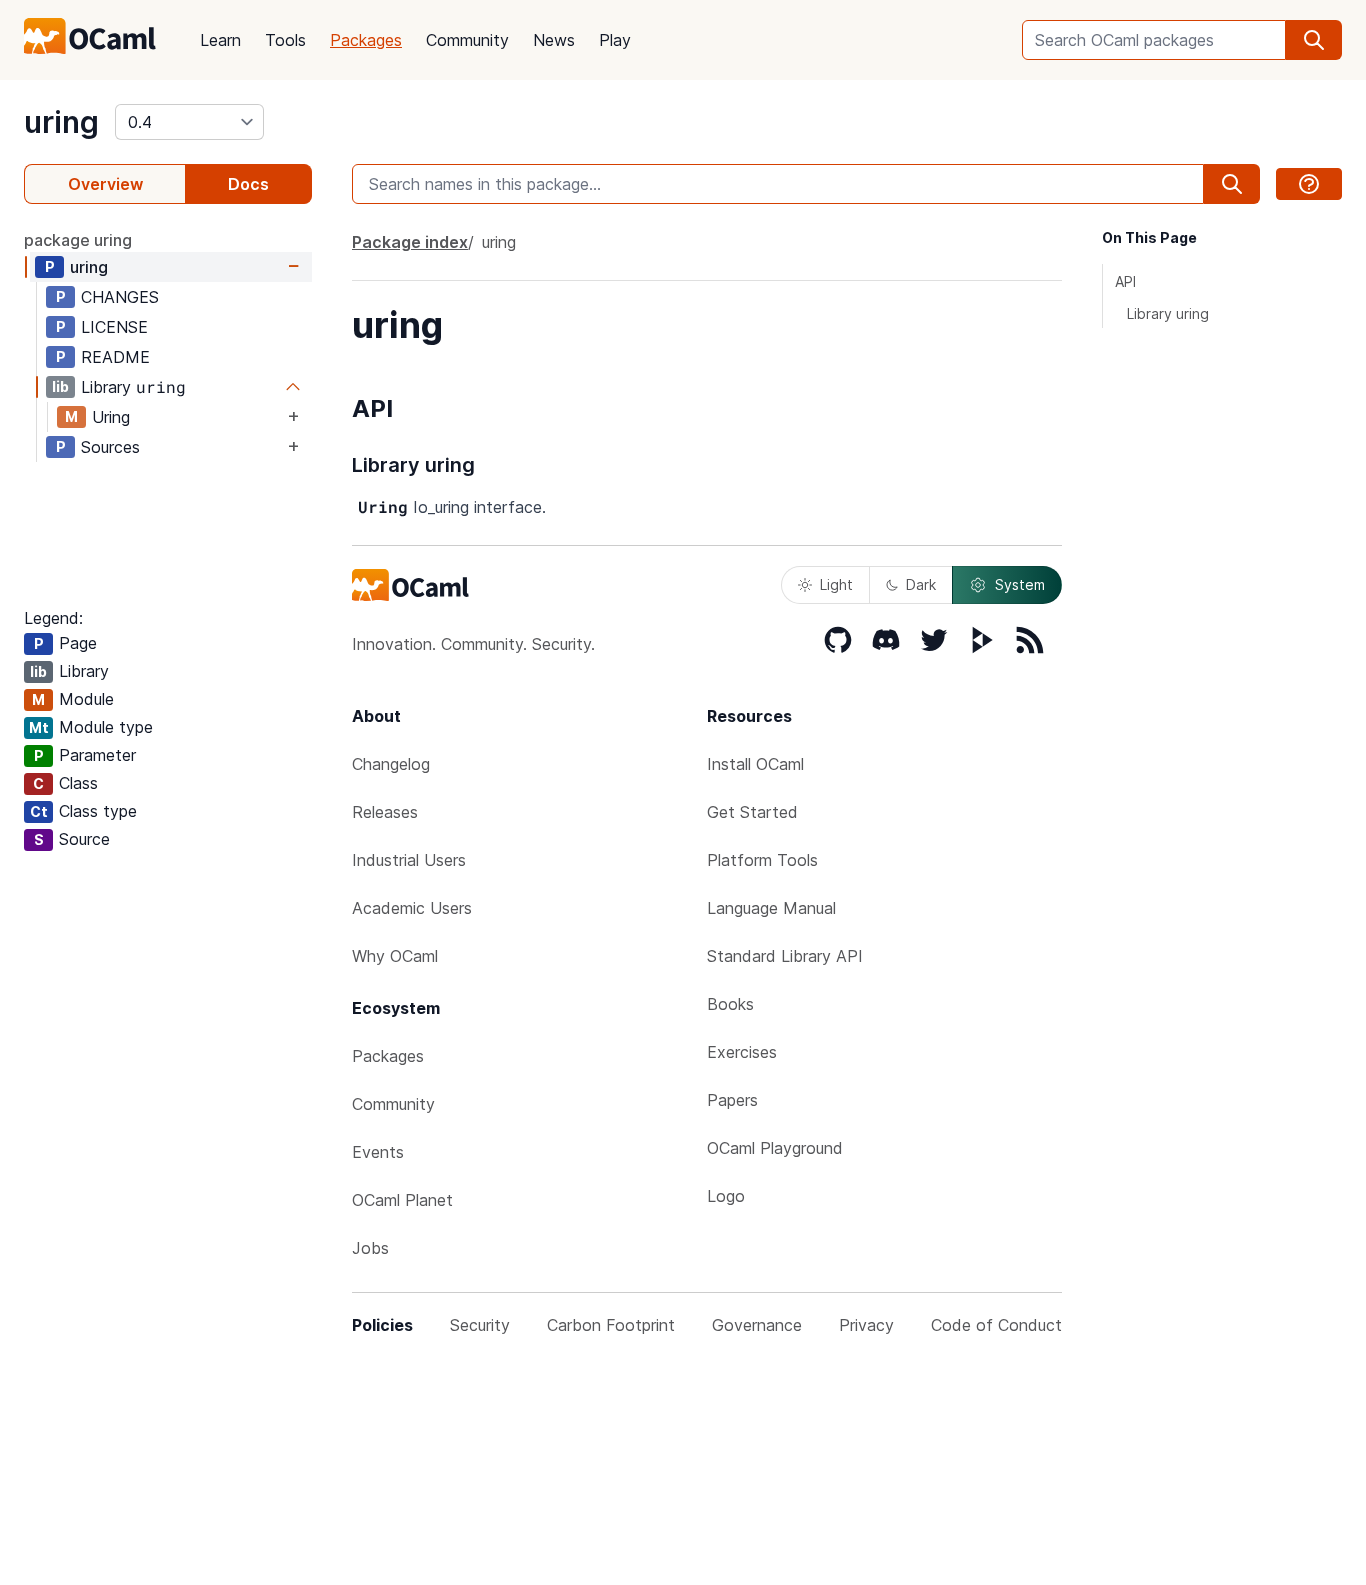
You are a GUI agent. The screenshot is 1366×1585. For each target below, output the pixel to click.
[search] (1314, 40)
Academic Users (412, 908)
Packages (366, 40)
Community (467, 40)
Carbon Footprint (611, 1325)
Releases (385, 812)
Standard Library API (785, 956)
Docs (248, 184)
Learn (220, 40)
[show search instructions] (1309, 184)
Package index (410, 242)
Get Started (752, 812)
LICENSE (114, 327)
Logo (726, 1196)
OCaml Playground (775, 1148)
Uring (111, 417)
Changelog (391, 764)
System (1020, 584)
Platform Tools (762, 860)
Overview (105, 184)
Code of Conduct (996, 1325)
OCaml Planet (402, 1200)
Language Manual (771, 908)
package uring (78, 240)
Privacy (866, 1325)
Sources (110, 447)
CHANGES (120, 297)
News (554, 40)
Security (480, 1325)
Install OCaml (755, 764)
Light (836, 584)
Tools (285, 40)
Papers (732, 1100)
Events (378, 1152)
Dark (921, 584)
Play (615, 40)
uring (61, 122)
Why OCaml (395, 956)
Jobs (370, 1248)
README (115, 357)
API (1125, 281)
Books (730, 1004)
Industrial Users (409, 860)
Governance (757, 1325)
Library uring (1168, 313)
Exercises (742, 1052)
